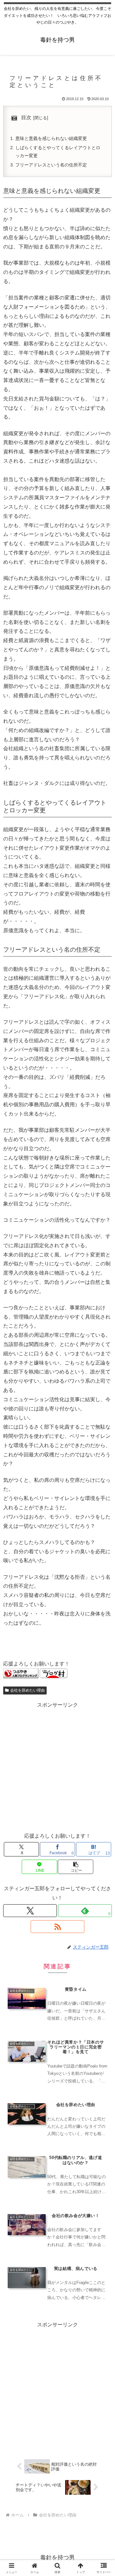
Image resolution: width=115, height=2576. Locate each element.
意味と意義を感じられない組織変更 (51, 138)
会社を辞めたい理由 (27, 1690)
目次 (26, 117)
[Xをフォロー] (30, 1911)
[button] (76, 1867)
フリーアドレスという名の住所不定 (51, 165)
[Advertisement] (57, 1767)
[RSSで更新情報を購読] (57, 1927)
